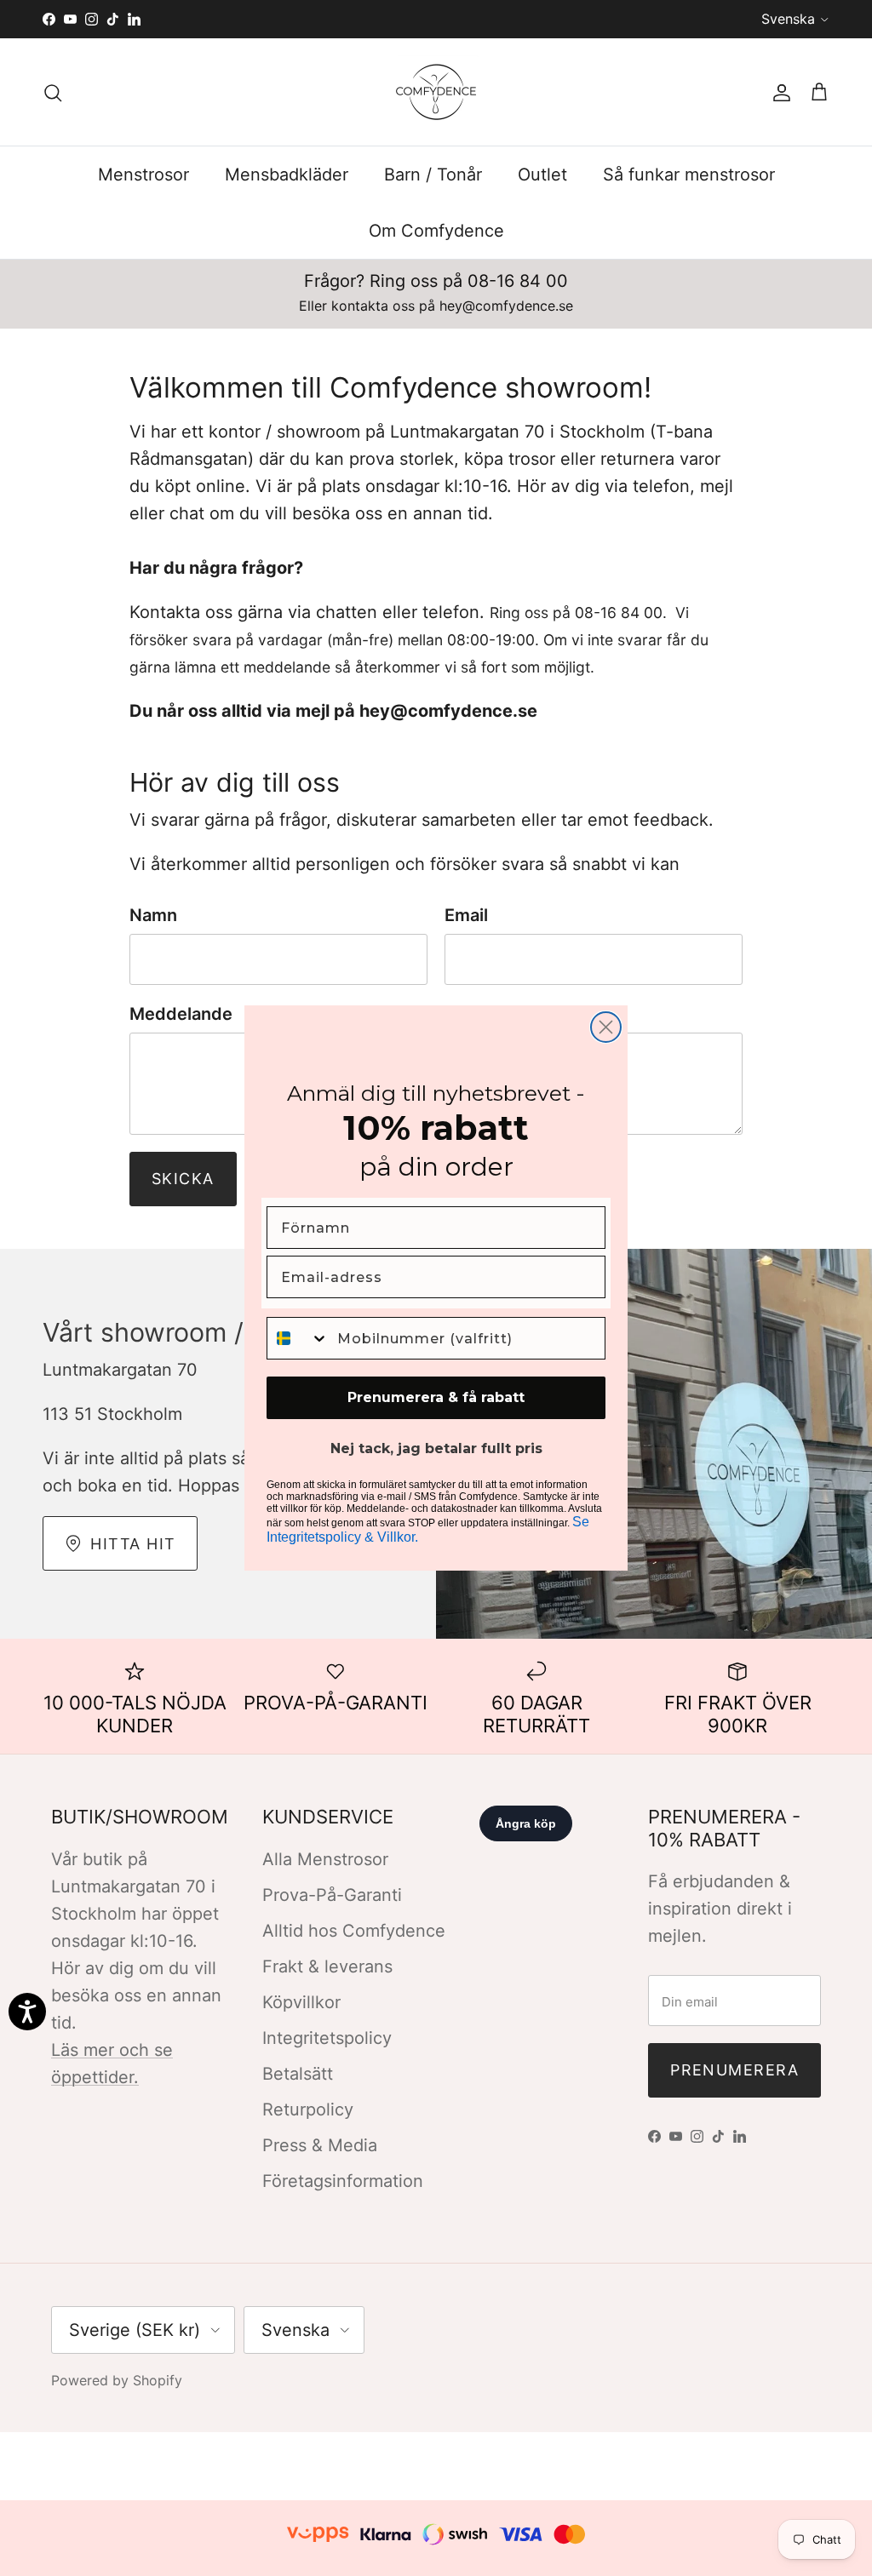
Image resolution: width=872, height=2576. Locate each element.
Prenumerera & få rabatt (436, 1397)
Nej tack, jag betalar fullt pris (436, 1448)
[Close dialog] (606, 1027)
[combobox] (298, 1338)
